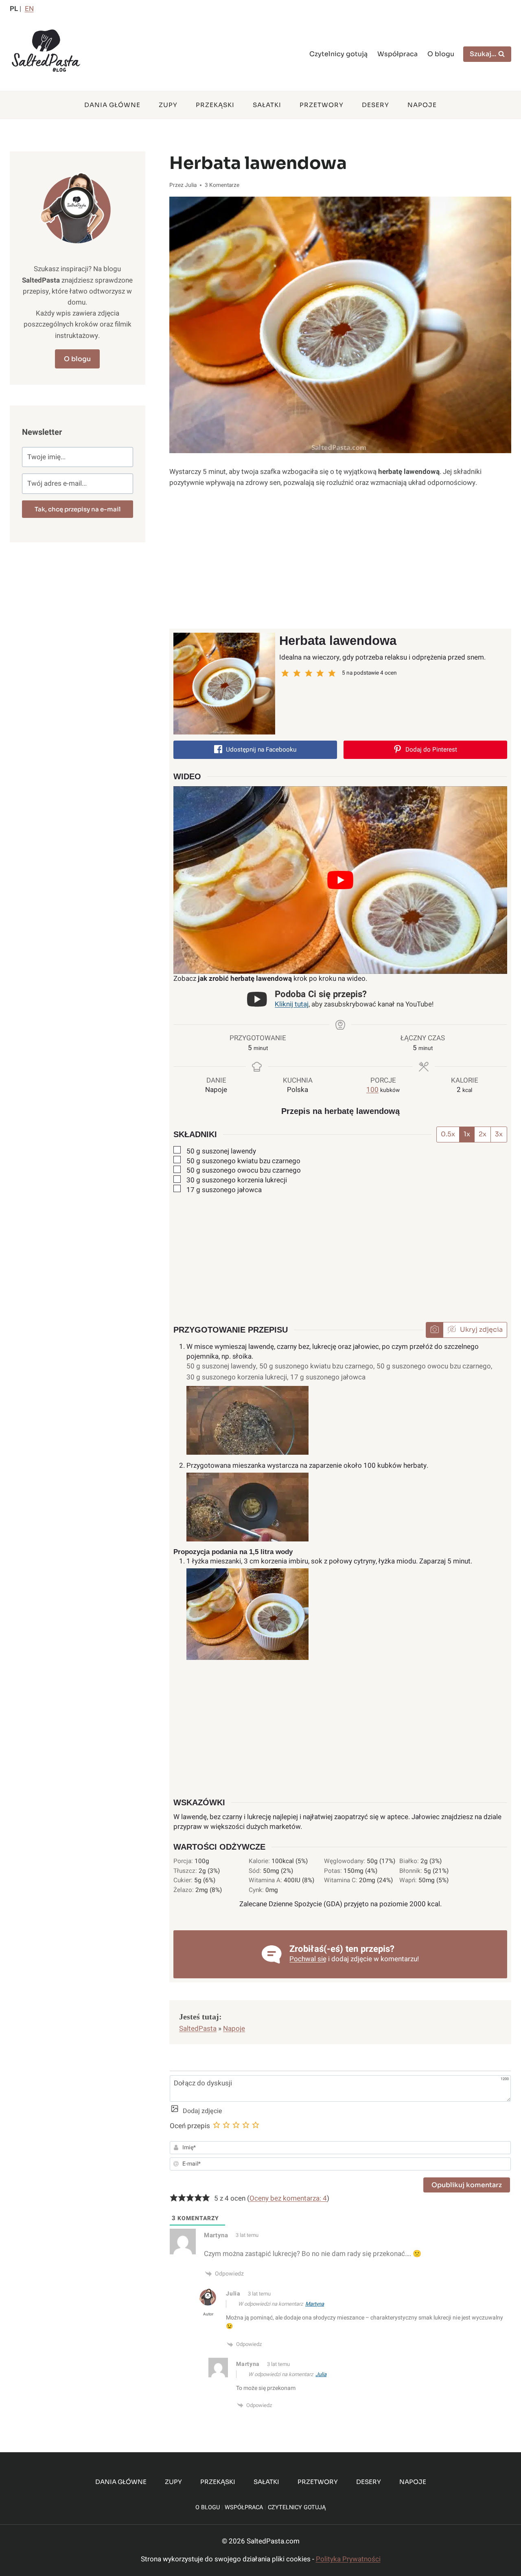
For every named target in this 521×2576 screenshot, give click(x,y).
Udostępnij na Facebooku (260, 750)
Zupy (168, 105)
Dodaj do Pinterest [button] (430, 750)
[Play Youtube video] (340, 880)
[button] (285, 673)
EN (29, 9)
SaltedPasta (198, 2029)
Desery (375, 105)
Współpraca (397, 54)
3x (499, 1134)
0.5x (448, 1134)
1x (467, 1134)
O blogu (441, 54)
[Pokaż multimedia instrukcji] (435, 1330)
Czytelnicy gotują (338, 54)
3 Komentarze (222, 185)
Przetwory (322, 105)
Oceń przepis (190, 2126)
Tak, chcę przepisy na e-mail (78, 509)
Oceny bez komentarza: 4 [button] (288, 2198)
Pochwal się (308, 1959)
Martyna (315, 2304)
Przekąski (215, 105)
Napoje (422, 105)
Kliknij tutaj (292, 1004)
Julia (321, 2374)
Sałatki (267, 105)
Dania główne (112, 105)
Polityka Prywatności (348, 2559)
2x (483, 1134)
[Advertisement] (340, 559)
